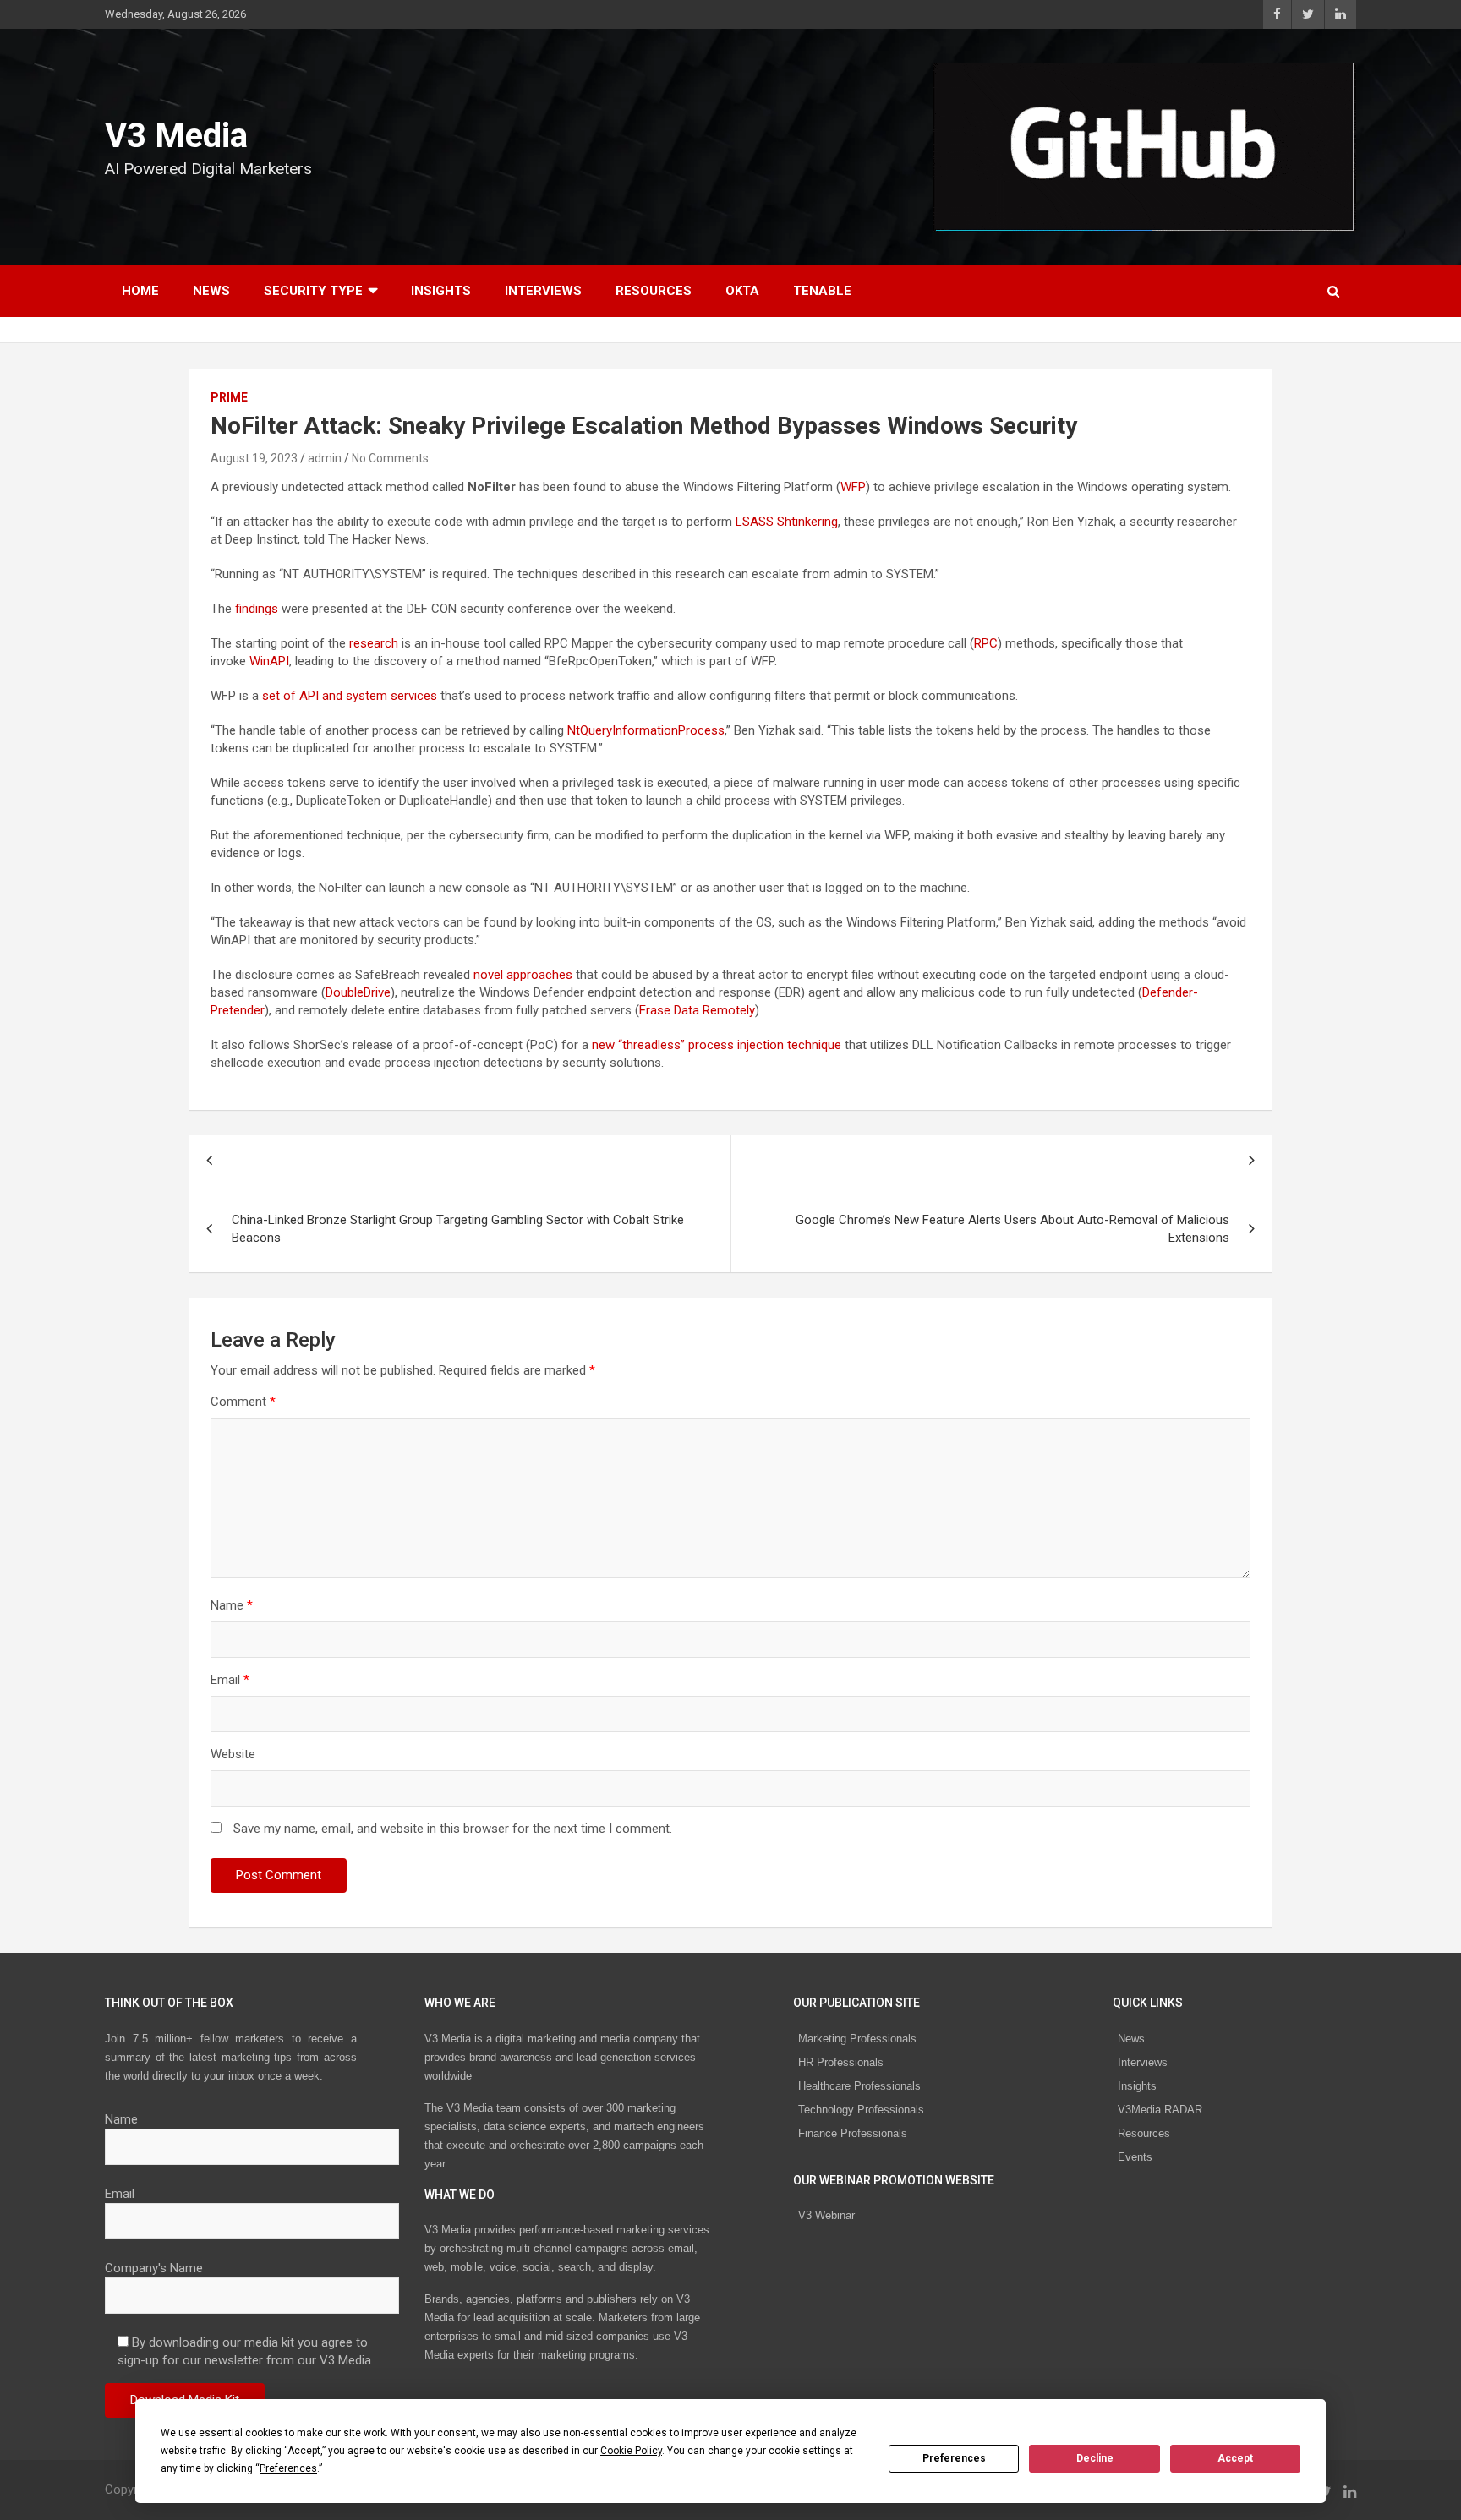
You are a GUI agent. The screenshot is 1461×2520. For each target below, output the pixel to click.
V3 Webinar (826, 2215)
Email (230, 1680)
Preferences (954, 2458)
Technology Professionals (861, 2110)
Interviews (543, 291)
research (374, 643)
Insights (441, 291)
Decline (1095, 2458)
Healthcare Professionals (859, 2086)
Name (232, 1605)
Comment (243, 1402)
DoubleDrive (358, 992)
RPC (986, 643)
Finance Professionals (853, 2133)
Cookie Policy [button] (631, 2451)
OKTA (742, 291)
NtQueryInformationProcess (646, 730)
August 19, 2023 (254, 458)
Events (1135, 2157)
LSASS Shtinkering (787, 522)
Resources (654, 291)
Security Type (313, 291)
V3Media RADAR (1160, 2110)
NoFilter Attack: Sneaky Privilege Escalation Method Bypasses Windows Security (644, 426)
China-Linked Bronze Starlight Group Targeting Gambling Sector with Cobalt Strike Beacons (458, 1229)
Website (233, 1754)
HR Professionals (841, 2062)
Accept (1235, 2458)
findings (257, 609)
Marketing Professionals (857, 2039)
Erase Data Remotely (697, 1010)
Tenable (822, 291)
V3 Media (176, 136)
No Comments (390, 458)
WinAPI (269, 661)
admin (325, 458)
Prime (229, 397)
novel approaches (523, 975)
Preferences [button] (288, 2468)
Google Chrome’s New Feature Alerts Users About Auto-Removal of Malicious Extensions (1012, 1229)
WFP (853, 487)
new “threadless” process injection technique (717, 1045)
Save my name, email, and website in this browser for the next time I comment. (453, 1829)
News (211, 291)
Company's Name (154, 2268)
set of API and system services (350, 696)
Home (140, 291)
